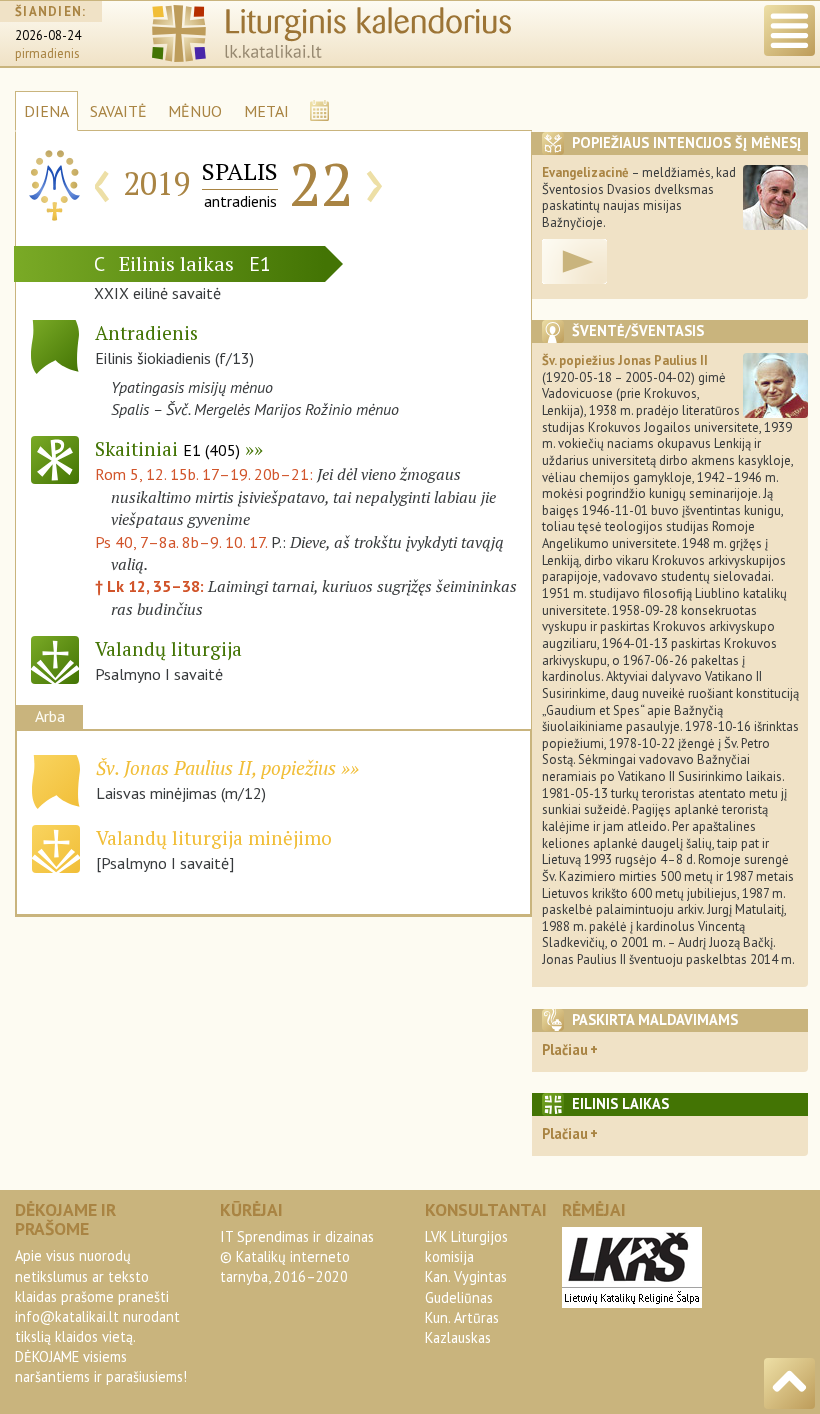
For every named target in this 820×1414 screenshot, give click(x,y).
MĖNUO (195, 111)
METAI (266, 111)
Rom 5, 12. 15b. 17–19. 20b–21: (206, 474)
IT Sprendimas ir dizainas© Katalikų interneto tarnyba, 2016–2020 (297, 1256)
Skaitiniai (167, 448)
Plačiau (565, 1049)
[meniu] (789, 30)
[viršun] (789, 1383)
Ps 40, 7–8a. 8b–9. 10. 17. (181, 542)
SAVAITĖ (118, 111)
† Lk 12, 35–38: (151, 586)
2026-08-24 (48, 35)
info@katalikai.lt (67, 1316)
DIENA (46, 111)
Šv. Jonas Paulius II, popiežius (216, 767)
